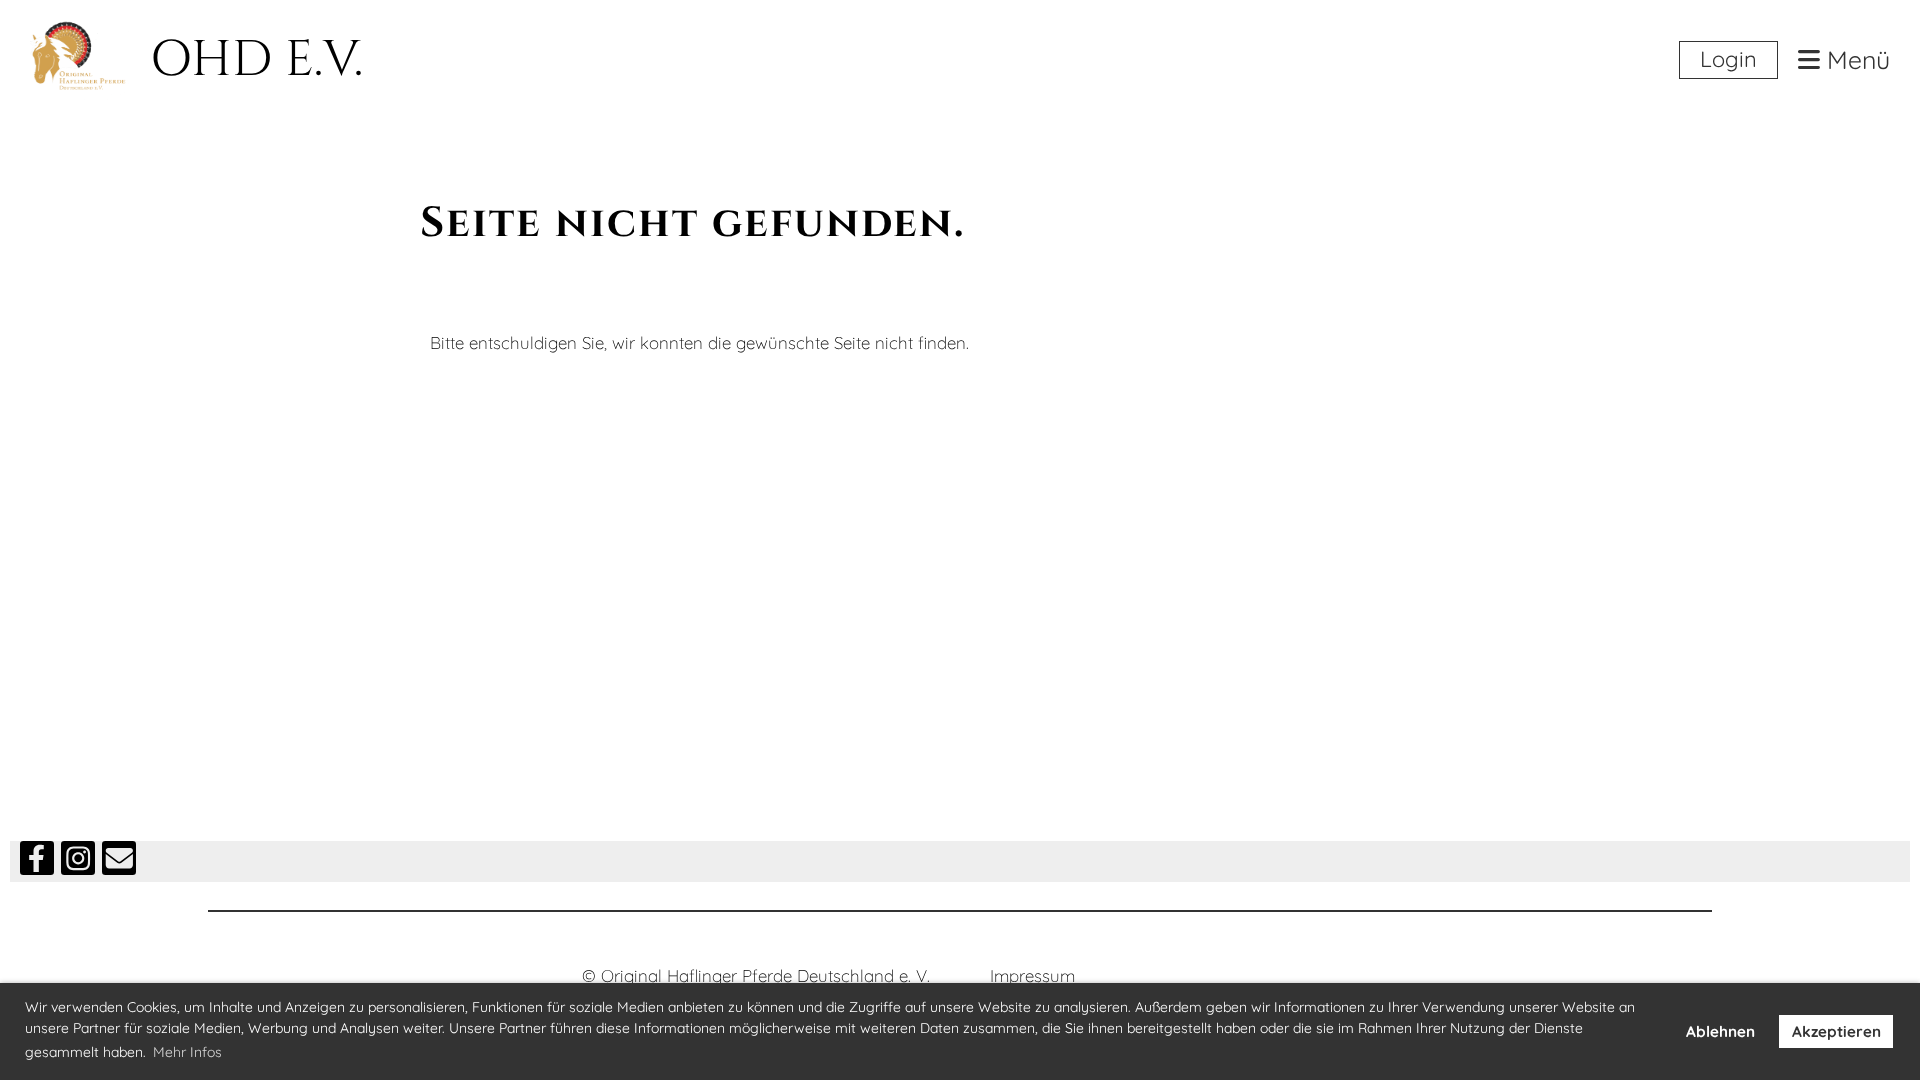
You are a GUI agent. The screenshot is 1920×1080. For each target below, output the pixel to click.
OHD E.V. (256, 60)
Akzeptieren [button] (1836, 1031)
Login (1728, 59)
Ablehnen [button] (1720, 1031)
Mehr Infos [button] (187, 1052)
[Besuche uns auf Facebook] (37, 862)
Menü (1855, 60)
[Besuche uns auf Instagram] (78, 862)
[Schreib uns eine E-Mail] (119, 862)
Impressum (1032, 975)
